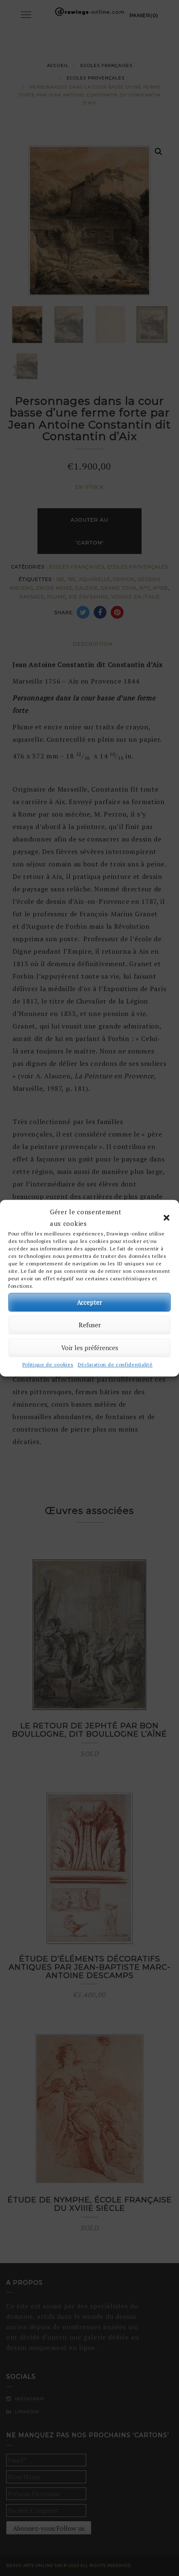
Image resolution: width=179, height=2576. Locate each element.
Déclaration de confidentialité (115, 1364)
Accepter (89, 1302)
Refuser (90, 1325)
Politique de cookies (48, 1364)
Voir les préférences (90, 1348)
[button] (167, 1218)
